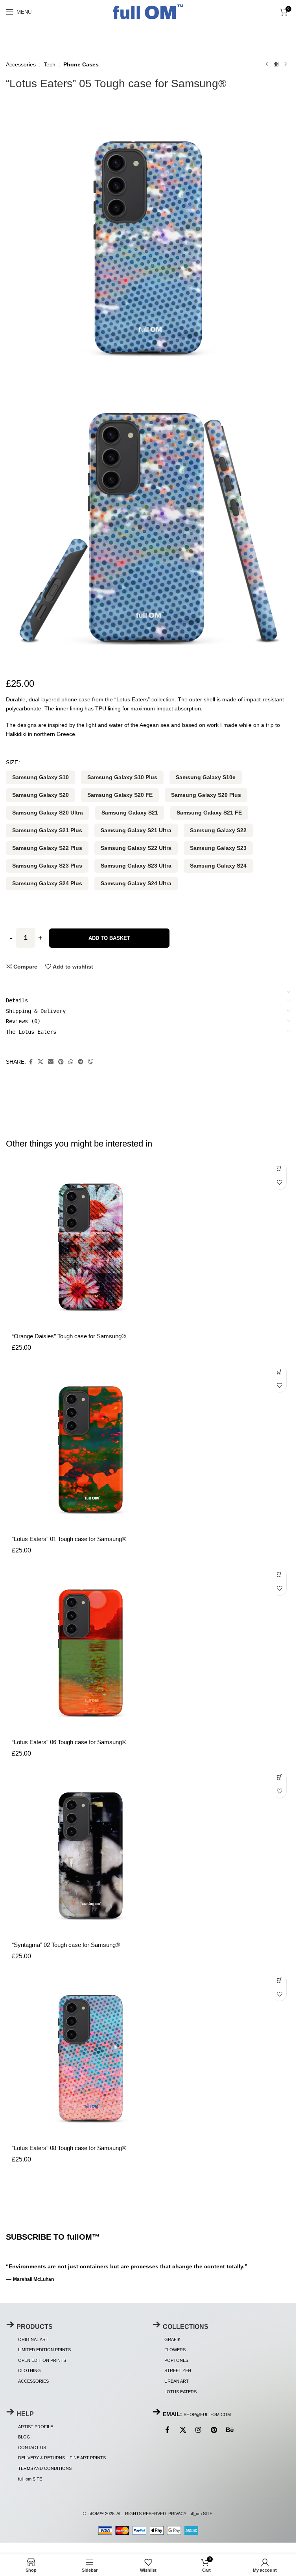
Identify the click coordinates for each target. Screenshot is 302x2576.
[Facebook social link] (31, 1062)
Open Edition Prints (42, 2360)
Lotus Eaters (180, 2392)
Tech (50, 64)
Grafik (172, 2339)
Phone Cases (81, 64)
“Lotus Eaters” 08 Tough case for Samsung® (69, 2148)
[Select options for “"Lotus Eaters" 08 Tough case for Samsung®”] (279, 1980)
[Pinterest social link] (61, 1062)
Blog (24, 2437)
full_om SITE (30, 2479)
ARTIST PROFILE (36, 2427)
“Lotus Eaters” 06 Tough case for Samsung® (69, 1742)
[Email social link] (51, 1062)
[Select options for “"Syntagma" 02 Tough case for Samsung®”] (279, 1777)
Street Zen (178, 2371)
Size (12, 762)
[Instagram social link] (199, 2431)
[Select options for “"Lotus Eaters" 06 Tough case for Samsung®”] (279, 1575)
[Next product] (285, 64)
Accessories (21, 64)
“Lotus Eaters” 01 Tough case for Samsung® (69, 1539)
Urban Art (177, 2381)
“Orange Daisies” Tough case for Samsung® (69, 1336)
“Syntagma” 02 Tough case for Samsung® (66, 1945)
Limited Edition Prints (44, 2350)
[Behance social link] (230, 2431)
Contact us (32, 2448)
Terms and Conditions (45, 2468)
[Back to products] (276, 64)
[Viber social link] (91, 1062)
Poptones (176, 2360)
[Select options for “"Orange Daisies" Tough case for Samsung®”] (279, 1169)
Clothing (29, 2371)
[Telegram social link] (81, 1062)
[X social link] (41, 1062)
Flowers (175, 2350)
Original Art (33, 2339)
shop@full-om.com (207, 2415)
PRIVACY (177, 2514)
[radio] (41, 777)
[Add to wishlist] (279, 1183)
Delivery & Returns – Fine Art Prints (62, 2458)
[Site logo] (148, 11)
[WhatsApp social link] (71, 1062)
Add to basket (109, 938)
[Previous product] (267, 64)
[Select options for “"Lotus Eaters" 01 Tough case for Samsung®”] (279, 1371)
